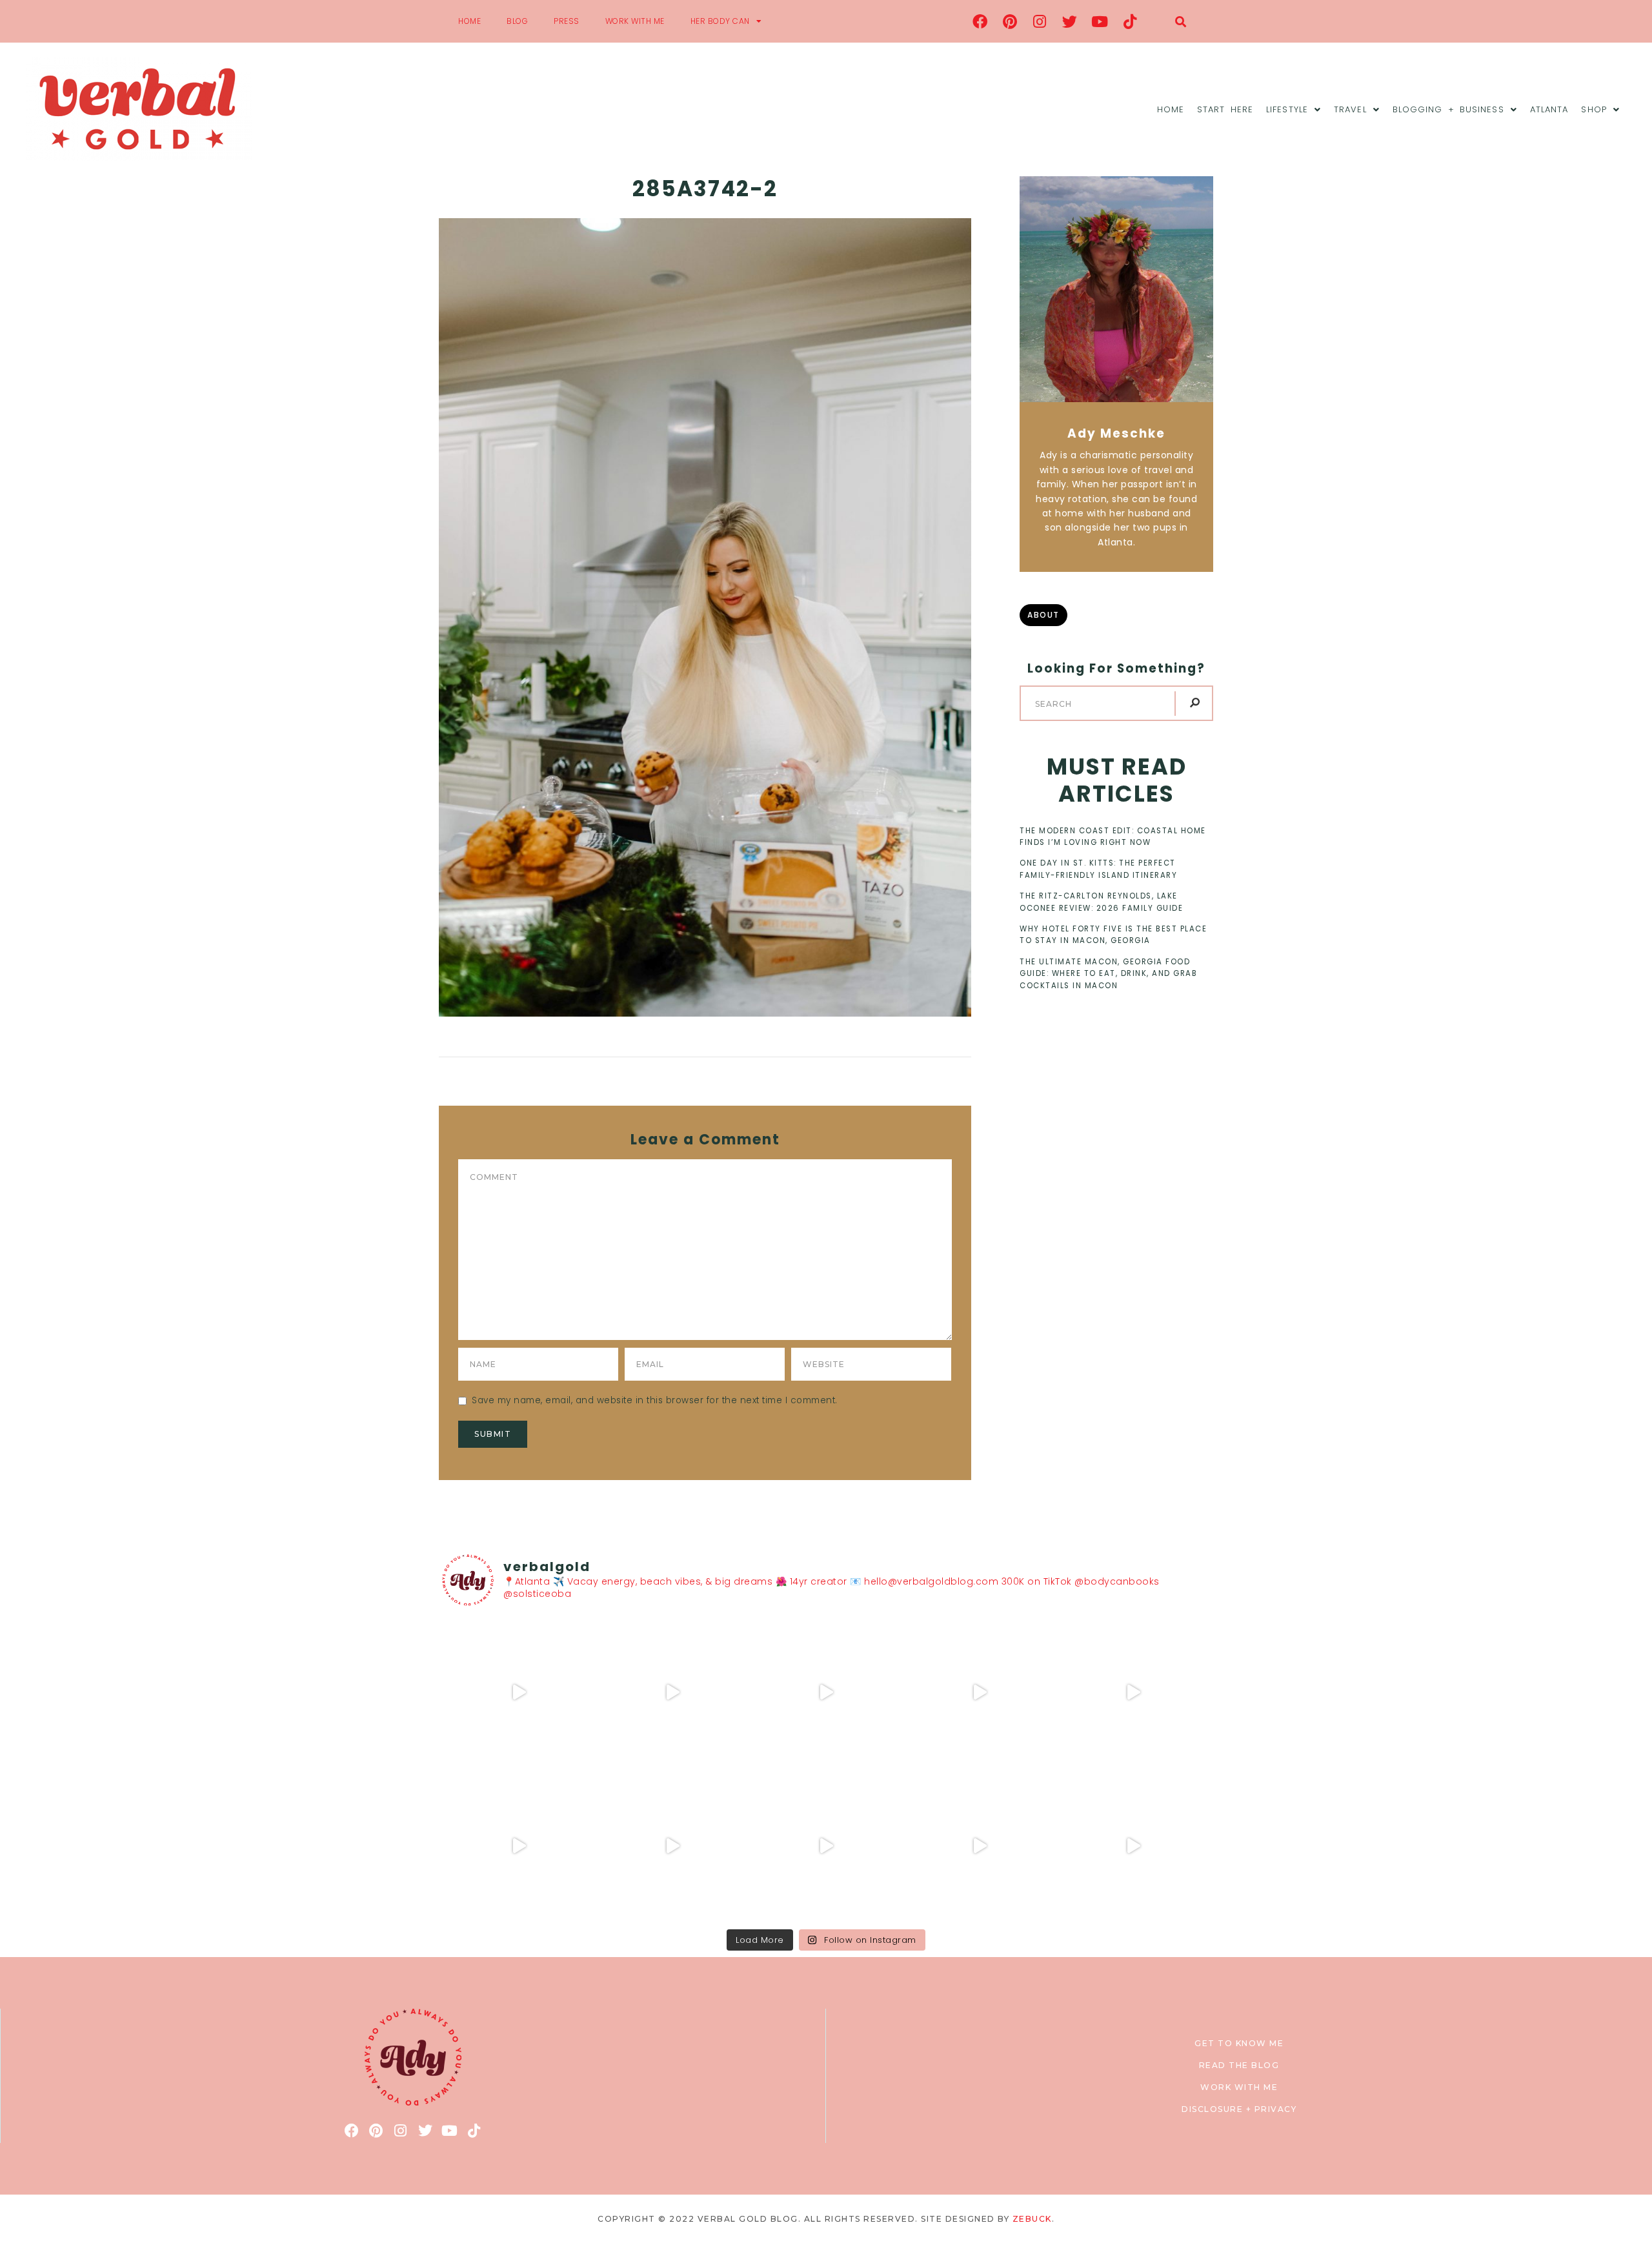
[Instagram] (1040, 21)
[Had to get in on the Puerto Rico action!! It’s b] (826, 1692)
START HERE (1225, 109)
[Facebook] (980, 21)
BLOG (517, 21)
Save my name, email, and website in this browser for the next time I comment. (655, 1400)
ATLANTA (1549, 109)
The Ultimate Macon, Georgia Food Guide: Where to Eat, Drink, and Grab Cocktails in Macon (1108, 974)
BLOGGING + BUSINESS (1448, 109)
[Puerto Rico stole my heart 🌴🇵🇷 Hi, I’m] (980, 1692)
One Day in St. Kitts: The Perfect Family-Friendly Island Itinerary (1098, 869)
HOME (469, 21)
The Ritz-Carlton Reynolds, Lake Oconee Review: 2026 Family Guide (1101, 902)
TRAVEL (1350, 109)
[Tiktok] (1130, 21)
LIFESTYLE (1287, 109)
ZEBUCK (1032, 2219)
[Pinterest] (1010, 21)
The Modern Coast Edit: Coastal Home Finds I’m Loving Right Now (1113, 837)
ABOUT (1043, 615)
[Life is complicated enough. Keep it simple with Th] (1133, 1846)
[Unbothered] (519, 1846)
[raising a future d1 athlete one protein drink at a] (672, 1846)
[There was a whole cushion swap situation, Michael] (519, 1692)
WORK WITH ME (635, 21)
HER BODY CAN (720, 21)
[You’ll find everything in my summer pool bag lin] (672, 1692)
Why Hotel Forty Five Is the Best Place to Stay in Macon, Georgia (1113, 935)
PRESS (567, 21)
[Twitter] (1070, 21)
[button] (1181, 22)
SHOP (1594, 109)
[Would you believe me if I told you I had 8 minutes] (980, 1846)
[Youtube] (1100, 21)
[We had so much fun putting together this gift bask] (1133, 1692)
